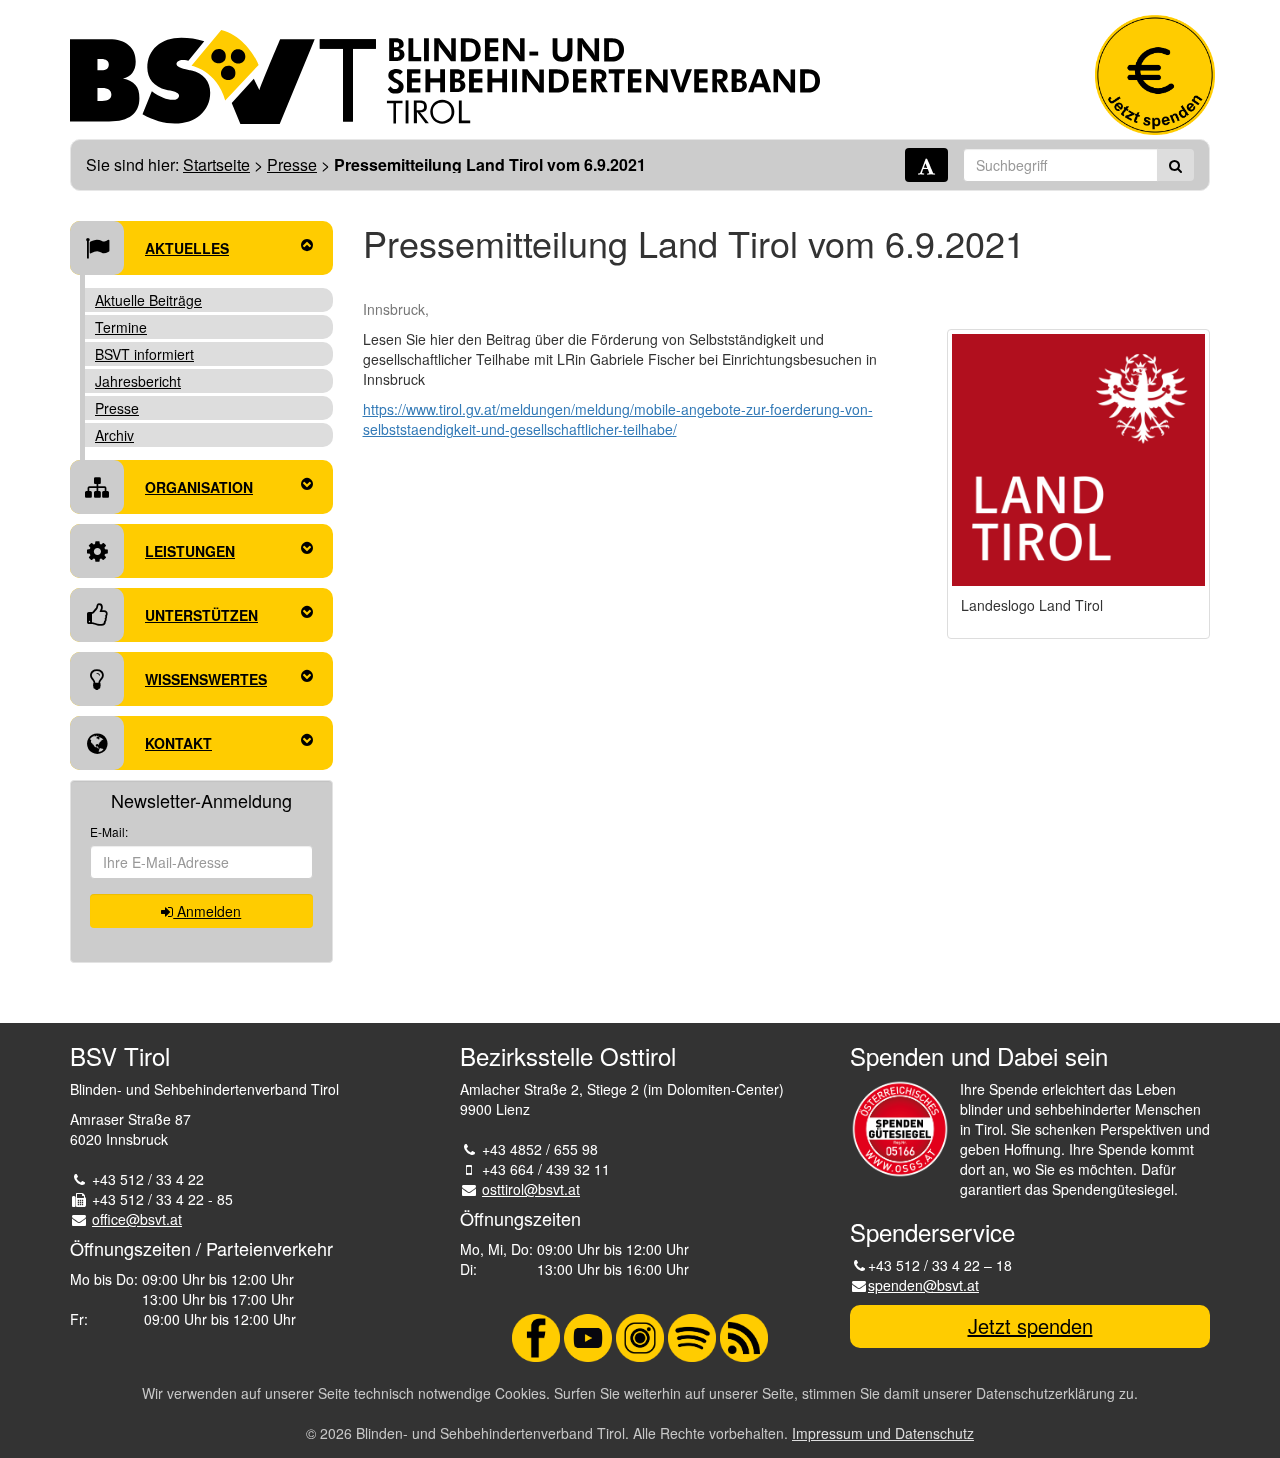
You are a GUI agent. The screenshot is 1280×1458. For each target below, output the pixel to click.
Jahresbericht (138, 381)
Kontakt (178, 743)
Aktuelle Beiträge (148, 300)
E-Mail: (109, 831)
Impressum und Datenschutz (883, 1433)
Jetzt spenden (1030, 1325)
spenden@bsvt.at (923, 1285)
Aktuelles (187, 248)
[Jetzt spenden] (1155, 75)
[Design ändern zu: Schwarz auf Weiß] (926, 165)
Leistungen (190, 551)
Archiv (114, 435)
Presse (292, 164)
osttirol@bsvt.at (531, 1189)
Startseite (216, 164)
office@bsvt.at (137, 1219)
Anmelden (207, 911)
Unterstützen (201, 615)
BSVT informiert (144, 354)
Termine (121, 327)
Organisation (199, 487)
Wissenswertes (206, 679)
